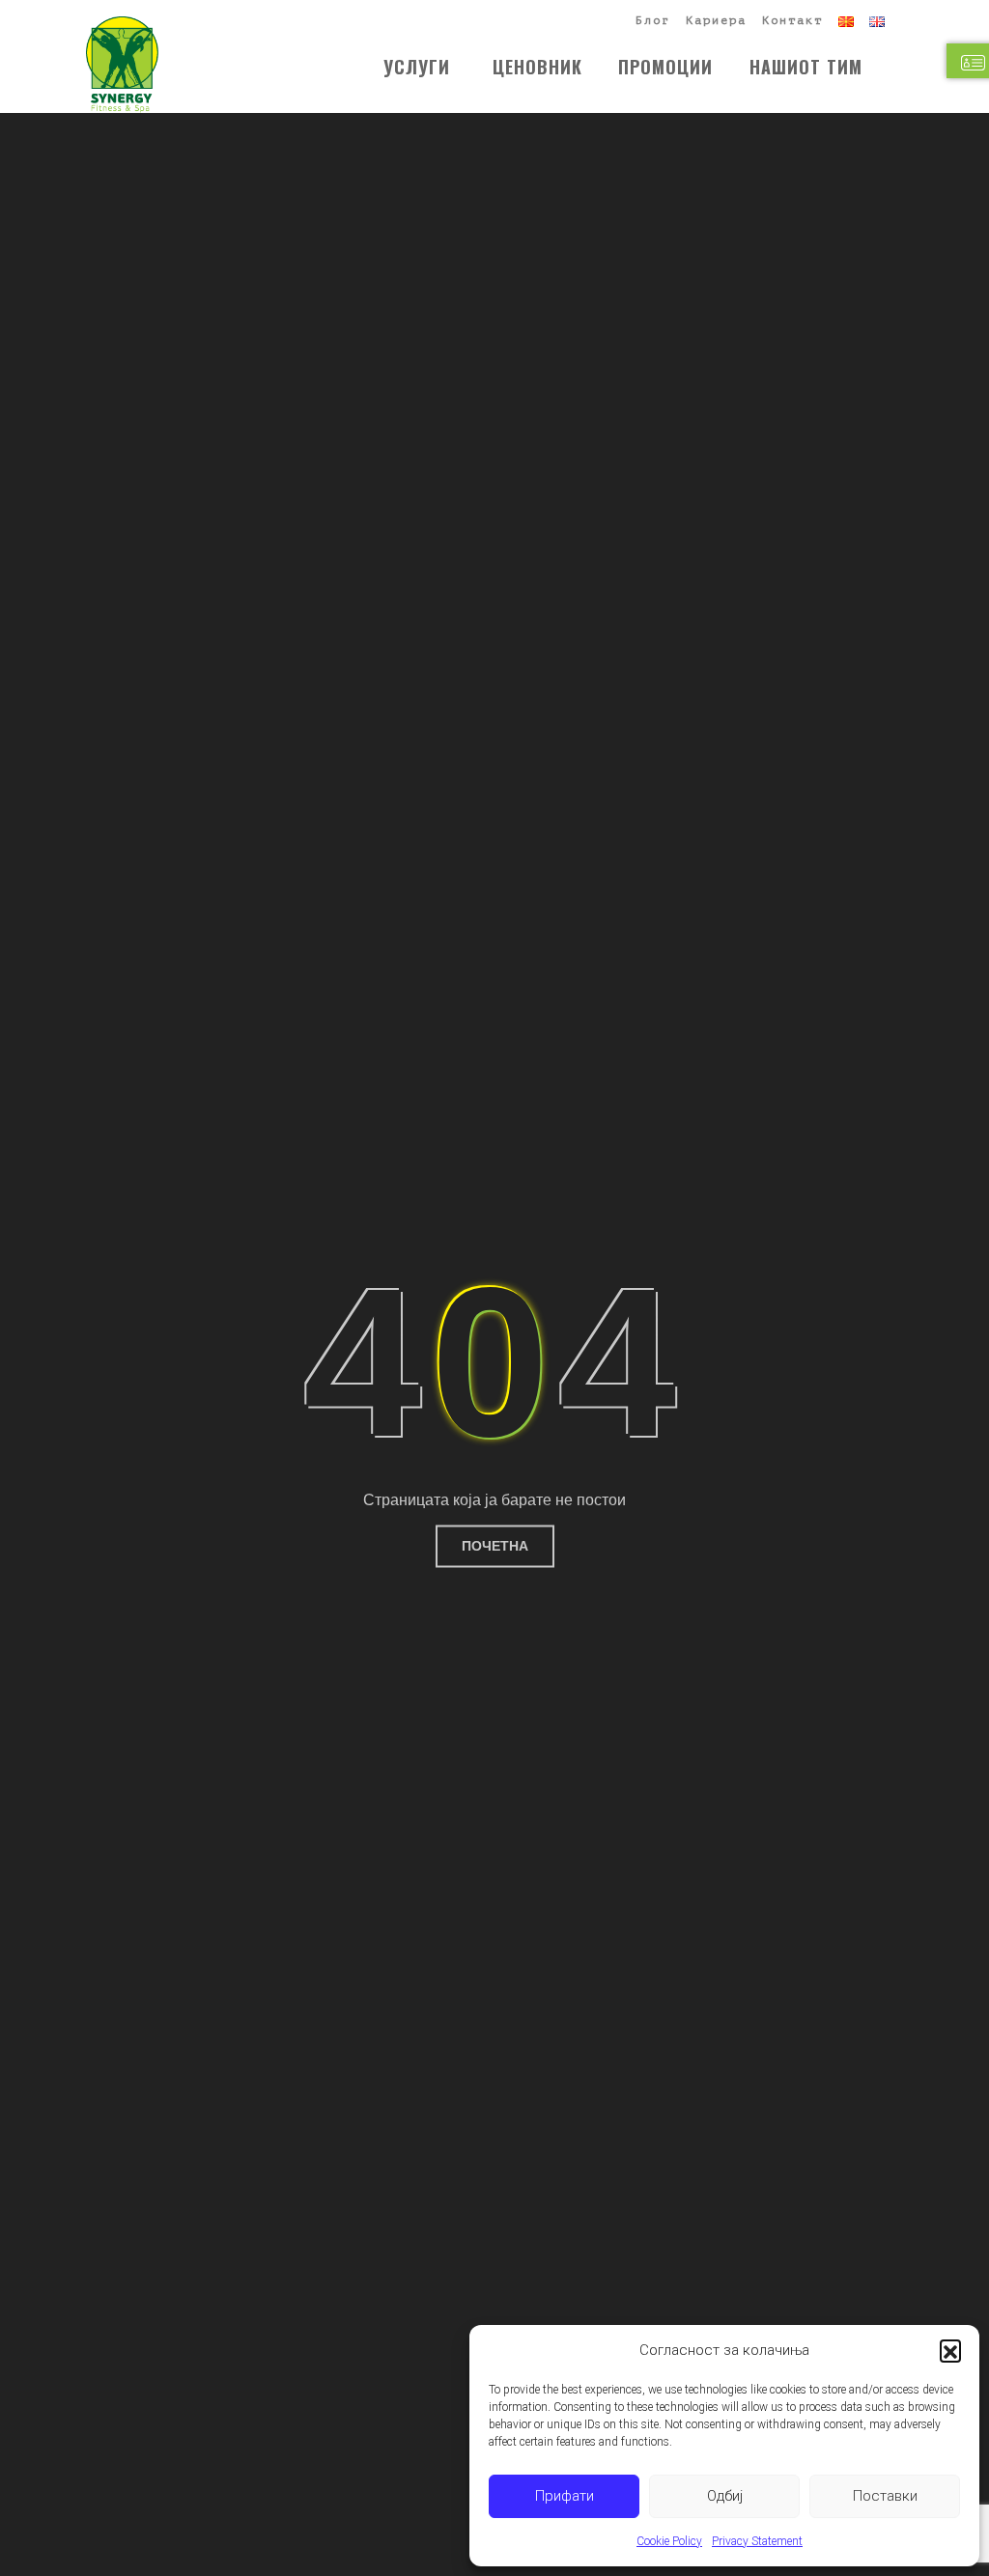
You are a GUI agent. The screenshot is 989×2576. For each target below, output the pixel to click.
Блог (653, 20)
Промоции (665, 67)
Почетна (495, 1546)
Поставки (885, 2496)
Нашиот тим (806, 67)
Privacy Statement (757, 2541)
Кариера (716, 20)
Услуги (417, 67)
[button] (950, 2350)
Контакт (792, 20)
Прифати (565, 2496)
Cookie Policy (669, 2541)
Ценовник (537, 67)
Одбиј (725, 2496)
